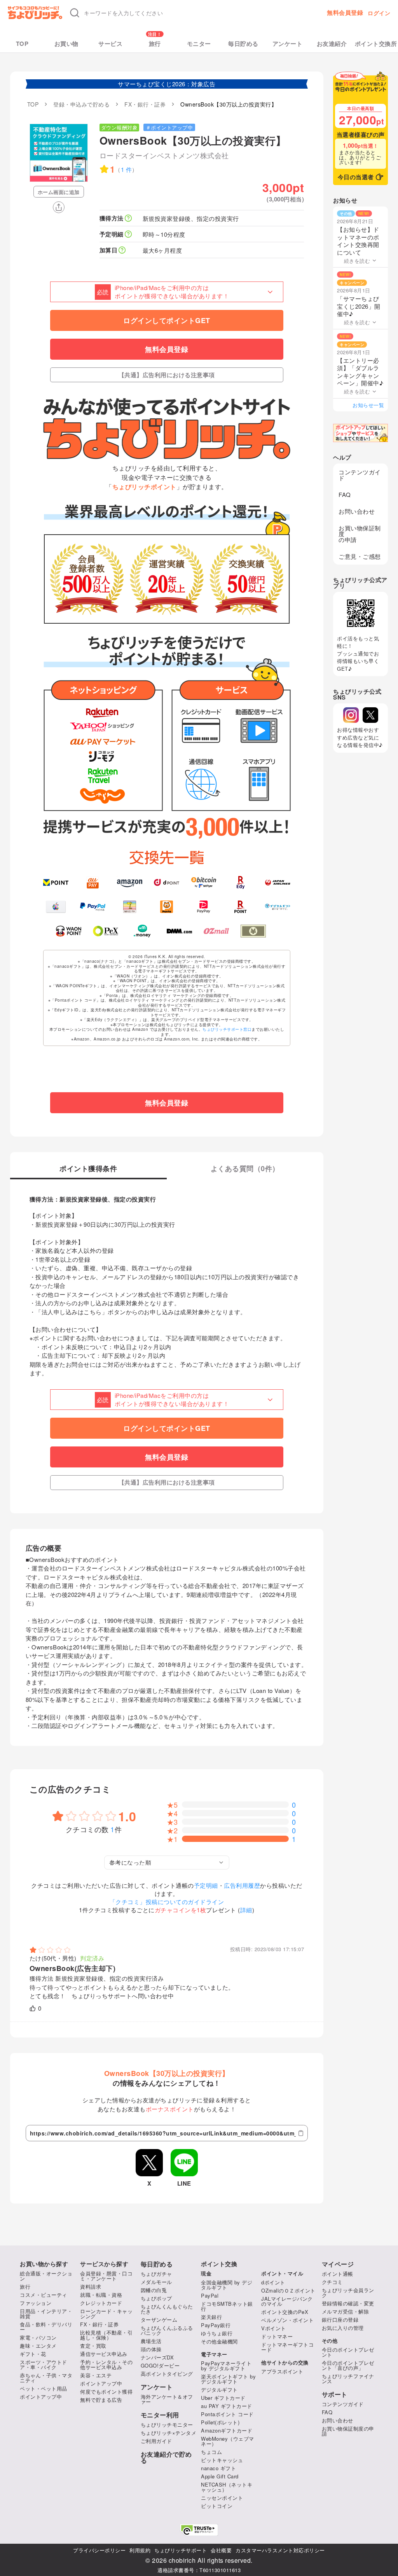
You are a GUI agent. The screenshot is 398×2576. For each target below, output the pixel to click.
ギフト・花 (33, 2354)
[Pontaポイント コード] (167, 907)
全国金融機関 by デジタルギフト (227, 2285)
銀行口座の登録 (340, 2320)
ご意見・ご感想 (360, 556)
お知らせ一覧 (368, 405)
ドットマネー (277, 2336)
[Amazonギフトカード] (130, 882)
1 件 (127, 169)
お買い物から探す (44, 2264)
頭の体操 (151, 2349)
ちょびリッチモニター (167, 2425)
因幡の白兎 (154, 2290)
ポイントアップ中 (41, 2397)
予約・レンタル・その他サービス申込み (106, 2364)
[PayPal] (93, 907)
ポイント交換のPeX (285, 2312)
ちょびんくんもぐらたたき (167, 2309)
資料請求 (91, 2287)
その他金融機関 (219, 2341)
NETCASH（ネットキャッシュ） (227, 2487)
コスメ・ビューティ (44, 2295)
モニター (199, 44)
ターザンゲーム (159, 2320)
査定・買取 (93, 2346)
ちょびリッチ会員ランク (348, 2293)
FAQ (345, 494)
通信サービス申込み (104, 2354)
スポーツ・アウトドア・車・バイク (44, 2364)
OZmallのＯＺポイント (288, 2290)
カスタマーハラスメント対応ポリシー (280, 2550)
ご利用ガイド (156, 2441)
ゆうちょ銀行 (217, 2333)
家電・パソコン (38, 2337)
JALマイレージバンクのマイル (287, 2301)
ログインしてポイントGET (167, 320)
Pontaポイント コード (227, 2414)
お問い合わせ (357, 511)
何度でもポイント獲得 (106, 2392)
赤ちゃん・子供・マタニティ (46, 2378)
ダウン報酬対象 (120, 127)
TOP (22, 44)
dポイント (273, 2282)
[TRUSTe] (199, 2530)
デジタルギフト (219, 2390)
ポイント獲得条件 (88, 1169)
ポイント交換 (219, 2264)
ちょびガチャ (156, 2274)
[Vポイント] (56, 882)
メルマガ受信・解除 (346, 2311)
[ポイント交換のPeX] (106, 931)
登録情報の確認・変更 (348, 2303)
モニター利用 (160, 2415)
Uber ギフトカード (223, 2398)
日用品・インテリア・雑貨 (46, 2314)
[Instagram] (351, 715)
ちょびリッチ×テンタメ (169, 2433)
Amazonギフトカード (227, 2430)
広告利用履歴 (242, 1885)
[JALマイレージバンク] (278, 882)
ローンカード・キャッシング (106, 2314)
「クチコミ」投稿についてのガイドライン (167, 1902)
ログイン (379, 13)
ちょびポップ (156, 2298)
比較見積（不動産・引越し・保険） (106, 2335)
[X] (370, 715)
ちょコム (211, 2452)
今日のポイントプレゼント (348, 2352)
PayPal (210, 2295)
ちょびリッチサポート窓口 (227, 1029)
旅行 (155, 44)
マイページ (338, 2264)
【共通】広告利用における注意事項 (167, 375)
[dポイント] (167, 882)
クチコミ (332, 2282)
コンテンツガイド (360, 475)
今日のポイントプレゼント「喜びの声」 (348, 2365)
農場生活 (151, 2341)
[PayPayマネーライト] (203, 907)
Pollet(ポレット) (220, 2422)
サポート (335, 2394)
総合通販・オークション (46, 2276)
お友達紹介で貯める (166, 2457)
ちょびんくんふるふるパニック (167, 2330)
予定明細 (206, 1885)
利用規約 (140, 2550)
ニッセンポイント (222, 2498)
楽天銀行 (211, 2317)
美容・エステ (96, 2375)
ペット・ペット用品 (44, 2388)
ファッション (36, 2303)
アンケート (288, 44)
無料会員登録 (345, 13)
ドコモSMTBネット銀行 (227, 2306)
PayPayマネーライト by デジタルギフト (226, 2366)
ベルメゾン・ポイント (287, 2320)
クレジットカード (101, 2303)
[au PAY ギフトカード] (93, 882)
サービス (110, 44)
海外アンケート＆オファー (167, 2399)
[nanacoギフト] (130, 907)
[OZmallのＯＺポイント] (216, 931)
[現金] (253, 931)
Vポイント (274, 2328)
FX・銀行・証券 (99, 2324)
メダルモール (156, 2282)
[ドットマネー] (142, 931)
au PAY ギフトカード (227, 2406)
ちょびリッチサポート (181, 2550)
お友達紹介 (332, 44)
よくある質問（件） (245, 1169)
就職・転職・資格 (101, 2295)
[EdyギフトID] (241, 882)
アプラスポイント (282, 2371)
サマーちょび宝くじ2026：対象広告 (167, 84)
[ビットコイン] (203, 882)
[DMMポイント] (179, 931)
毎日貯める (243, 44)
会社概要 (221, 2550)
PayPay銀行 (216, 2325)
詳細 (246, 1910)
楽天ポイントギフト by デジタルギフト (228, 2379)
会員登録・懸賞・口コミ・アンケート (106, 2276)
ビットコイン (217, 2506)
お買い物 (66, 44)
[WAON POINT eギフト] (69, 931)
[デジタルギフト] (278, 907)
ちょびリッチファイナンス (348, 2378)
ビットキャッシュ (222, 2460)
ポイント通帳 (338, 2274)
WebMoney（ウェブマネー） (228, 2441)
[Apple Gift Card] (56, 907)
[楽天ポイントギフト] (241, 907)
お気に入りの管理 (343, 2328)
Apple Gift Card (220, 2476)
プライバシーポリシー (99, 2550)
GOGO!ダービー (160, 2365)
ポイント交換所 (376, 44)
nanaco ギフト (218, 2468)
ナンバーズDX (157, 2357)
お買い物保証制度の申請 (360, 534)
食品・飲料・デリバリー (46, 2327)
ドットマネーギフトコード (287, 2347)
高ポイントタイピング (167, 2374)
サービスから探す (104, 2264)
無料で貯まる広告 (101, 2400)
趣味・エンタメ (38, 2346)
